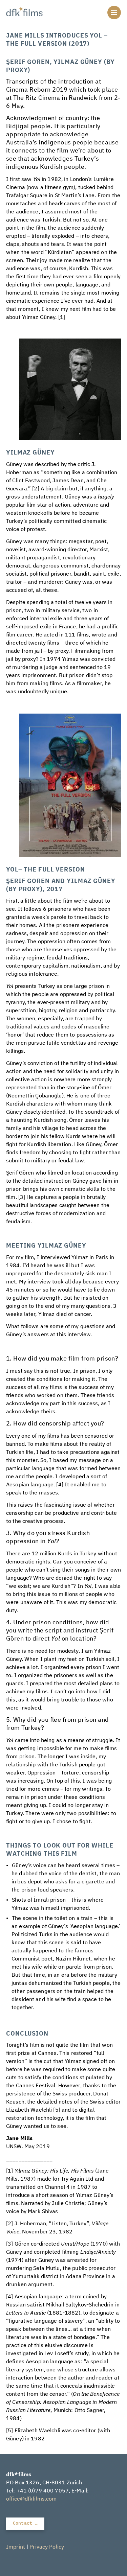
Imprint (16, 2547)
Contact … (25, 2523)
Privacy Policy (47, 2547)
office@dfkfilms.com (31, 2499)
